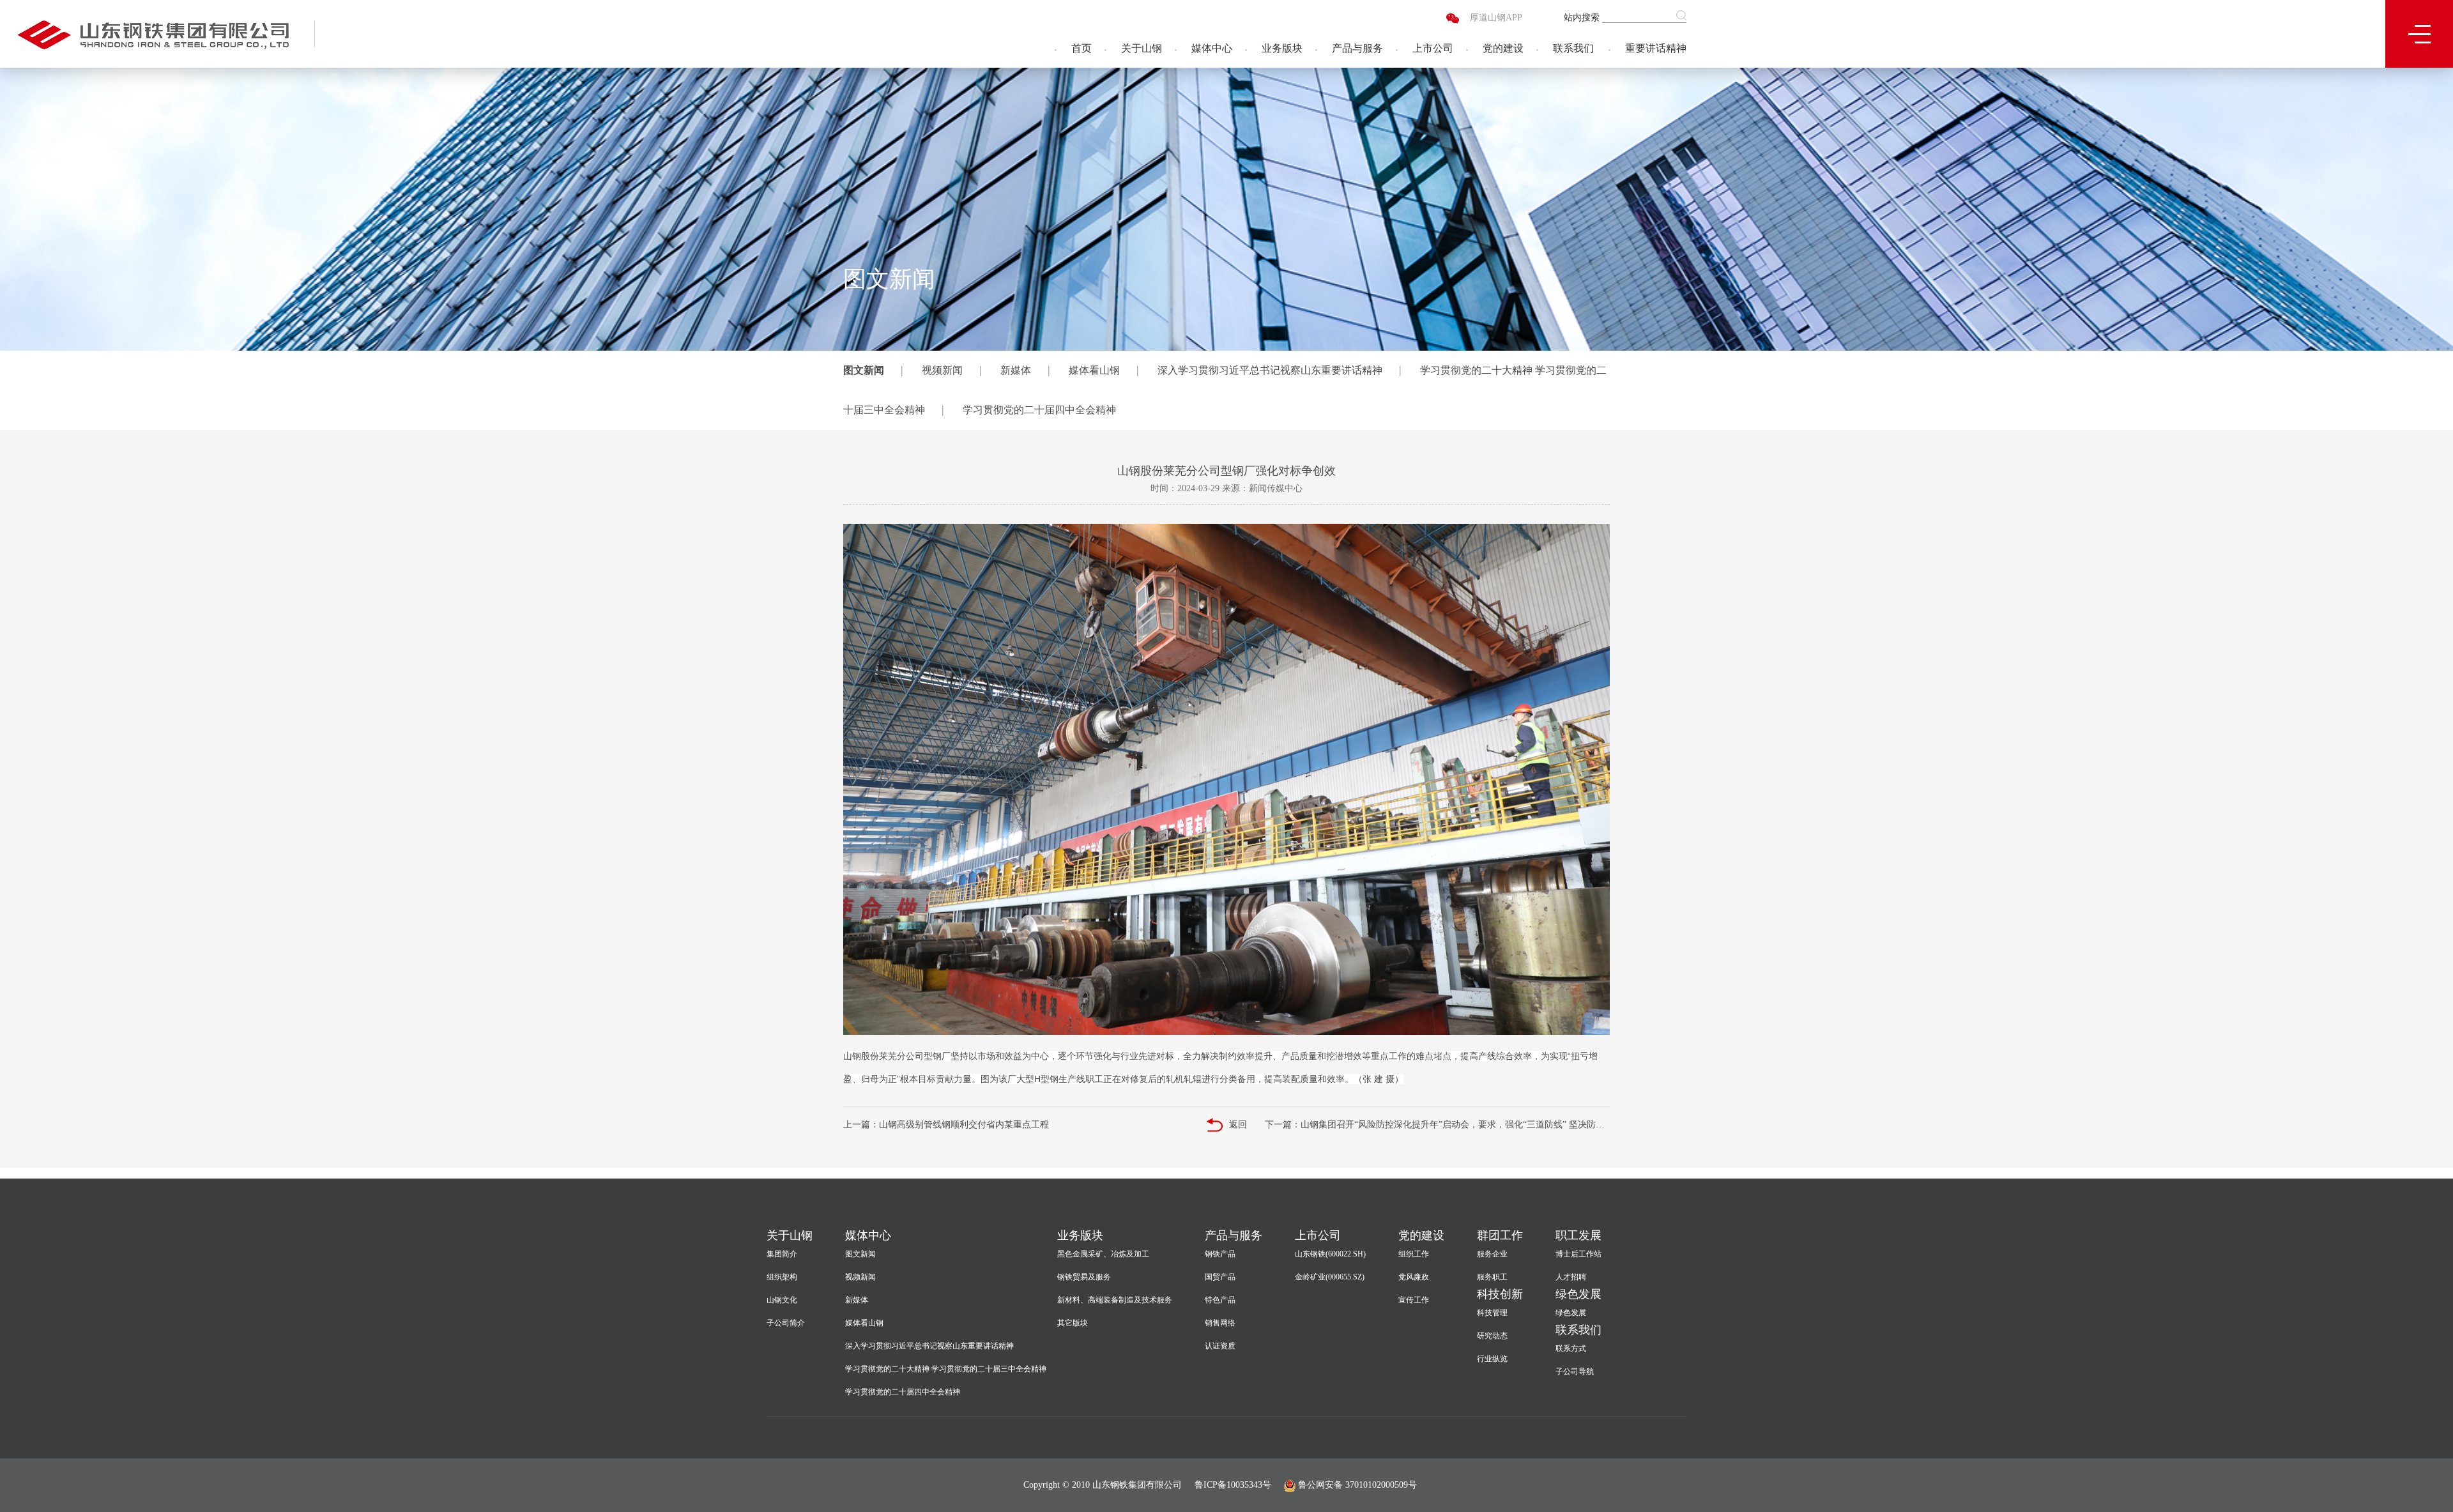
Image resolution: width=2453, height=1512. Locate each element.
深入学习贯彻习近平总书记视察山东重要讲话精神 (1270, 370)
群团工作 (1500, 1235)
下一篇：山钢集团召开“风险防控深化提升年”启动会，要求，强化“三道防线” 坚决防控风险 (1437, 1125)
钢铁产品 (1220, 1254)
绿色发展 (1578, 1294)
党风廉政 (1414, 1277)
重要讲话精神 (1656, 48)
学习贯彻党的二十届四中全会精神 (1039, 410)
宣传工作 (1414, 1300)
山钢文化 (782, 1300)
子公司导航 (1575, 1371)
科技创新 (1500, 1294)
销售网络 (1220, 1323)
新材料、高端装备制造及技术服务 (1115, 1300)
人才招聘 (1571, 1277)
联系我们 (1573, 48)
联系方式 (1571, 1348)
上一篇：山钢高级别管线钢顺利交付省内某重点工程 (946, 1125)
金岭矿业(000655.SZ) (1330, 1277)
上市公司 (1433, 48)
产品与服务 (1357, 48)
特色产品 (1220, 1300)
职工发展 (1578, 1235)
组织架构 (782, 1277)
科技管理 (1492, 1313)
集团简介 (782, 1254)
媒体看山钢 (1094, 370)
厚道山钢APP (1496, 18)
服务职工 (1492, 1277)
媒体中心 (1212, 48)
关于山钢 (1142, 48)
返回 (1238, 1125)
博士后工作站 (1578, 1254)
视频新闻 (942, 370)
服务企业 (1492, 1254)
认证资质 (1220, 1346)
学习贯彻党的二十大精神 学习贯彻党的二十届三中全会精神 (946, 1369)
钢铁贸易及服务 (1084, 1277)
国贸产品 (1220, 1277)
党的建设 (1503, 48)
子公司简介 (786, 1323)
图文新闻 (864, 370)
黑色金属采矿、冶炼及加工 (1103, 1254)
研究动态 (1492, 1336)
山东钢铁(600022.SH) (1330, 1254)
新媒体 (1016, 370)
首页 (1081, 48)
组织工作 (1414, 1254)
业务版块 (1282, 48)
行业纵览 (1492, 1359)
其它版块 (1073, 1323)
